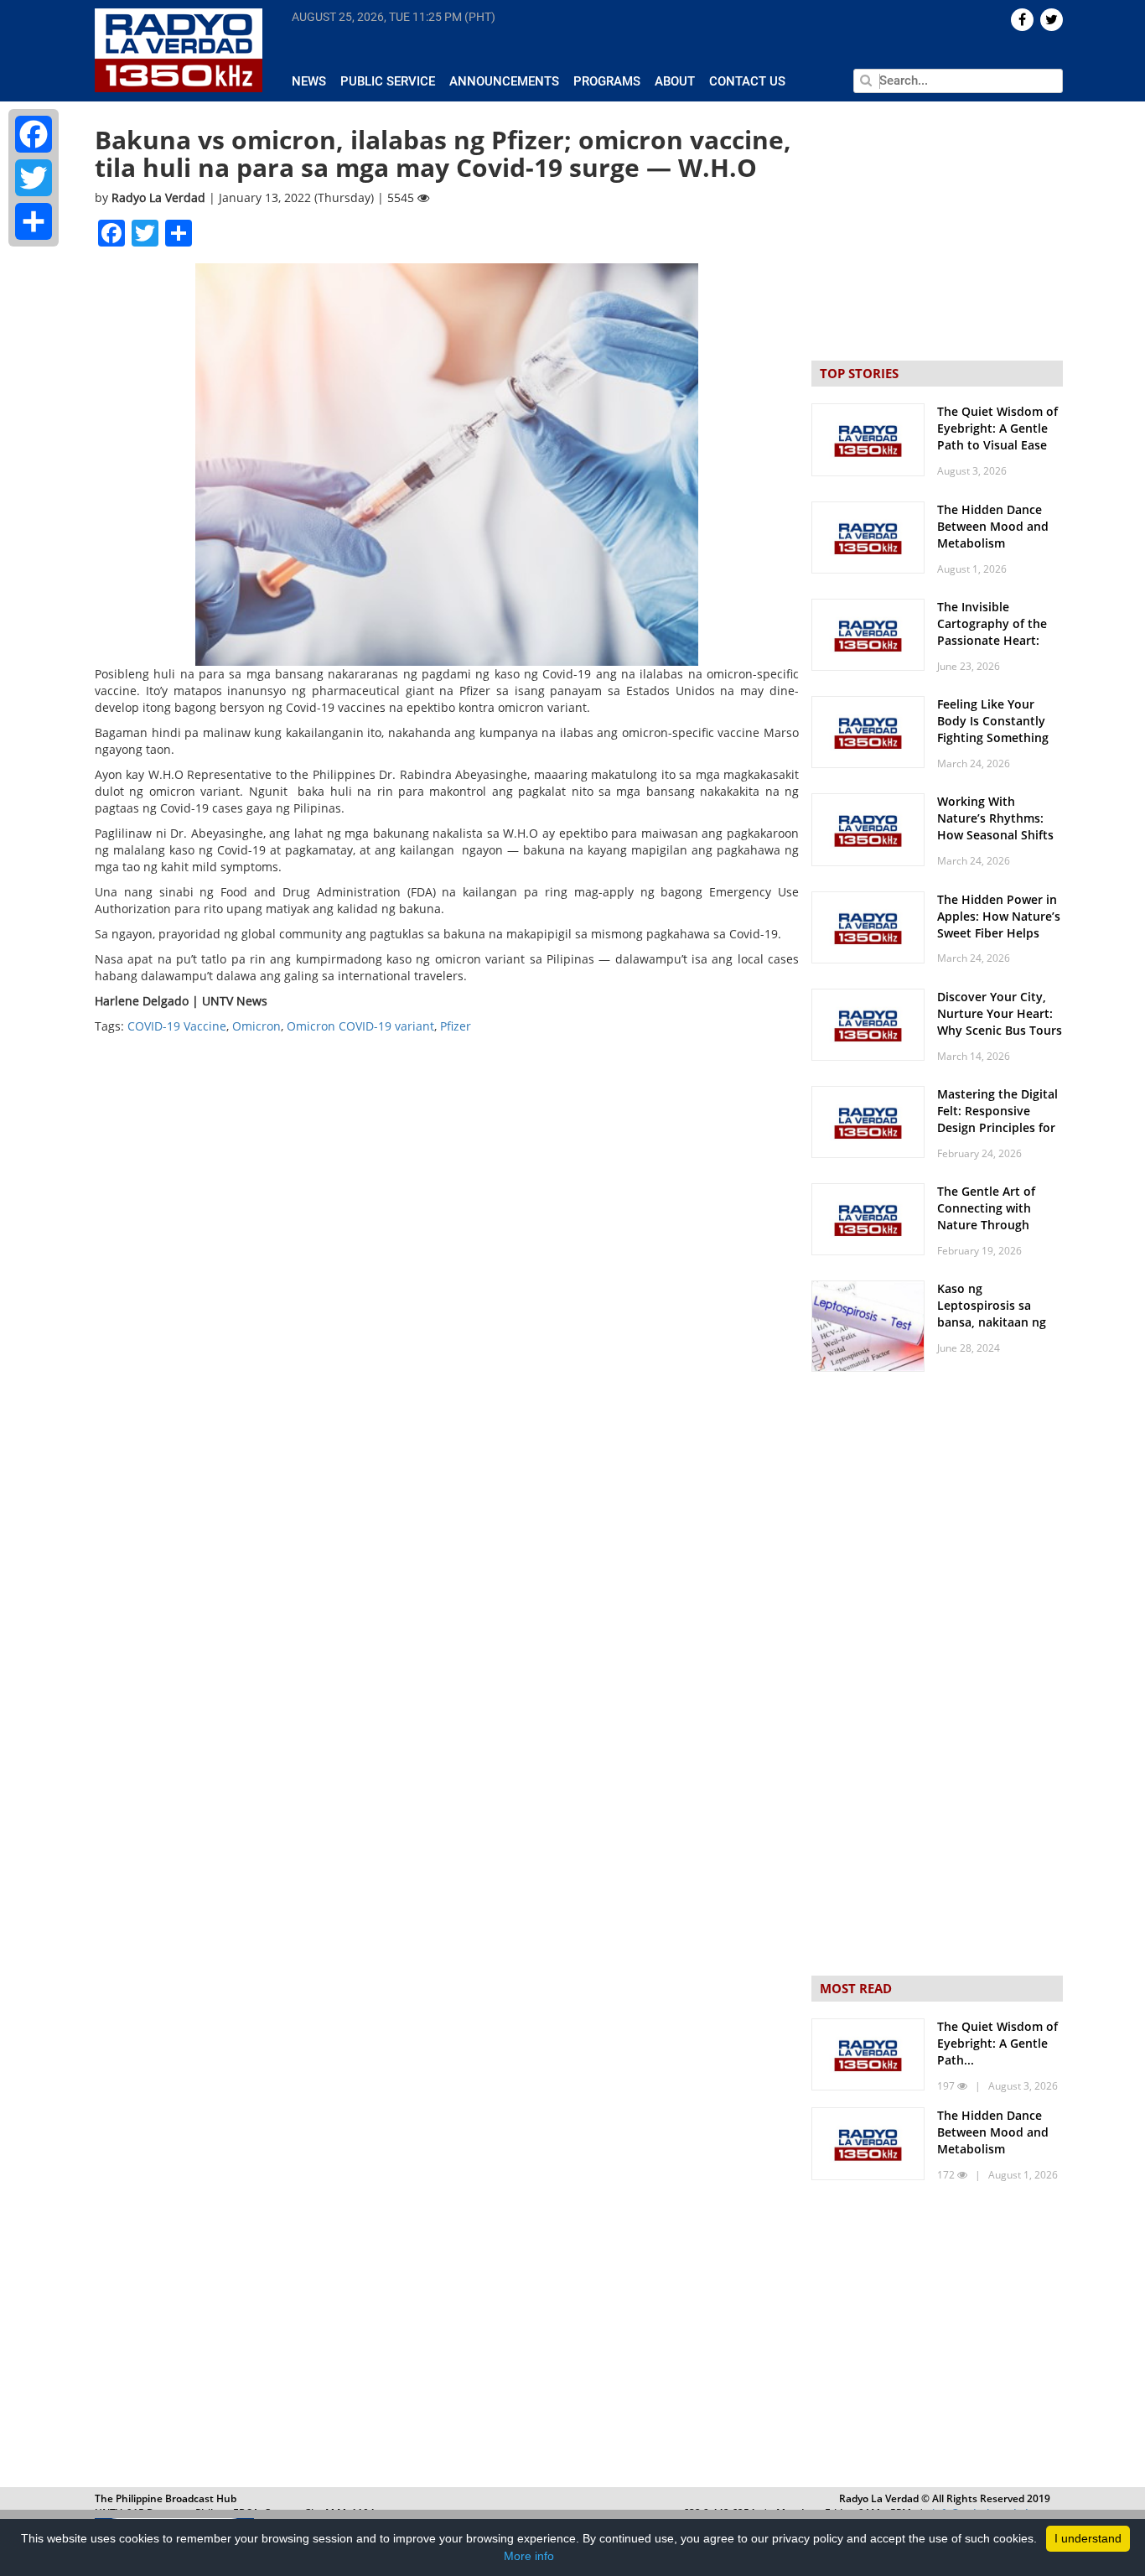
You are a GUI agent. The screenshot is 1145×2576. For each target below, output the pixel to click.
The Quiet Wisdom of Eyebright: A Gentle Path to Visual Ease (997, 428)
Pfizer (456, 1026)
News (309, 81)
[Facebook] (34, 134)
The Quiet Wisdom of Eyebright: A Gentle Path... (997, 2043)
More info (529, 2556)
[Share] (34, 221)
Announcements (504, 81)
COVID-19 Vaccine (177, 1026)
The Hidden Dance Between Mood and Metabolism (993, 526)
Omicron (256, 1026)
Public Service (388, 81)
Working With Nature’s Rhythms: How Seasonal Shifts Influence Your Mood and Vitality (997, 835)
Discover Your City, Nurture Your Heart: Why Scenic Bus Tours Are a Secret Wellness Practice (1000, 1030)
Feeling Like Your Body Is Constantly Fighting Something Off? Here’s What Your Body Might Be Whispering (1000, 746)
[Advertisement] (937, 2338)
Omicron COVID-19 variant (360, 1026)
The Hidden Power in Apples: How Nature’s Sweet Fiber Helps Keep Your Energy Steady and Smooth (999, 933)
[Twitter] (34, 178)
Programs (607, 81)
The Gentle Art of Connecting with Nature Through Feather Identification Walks (999, 1225)
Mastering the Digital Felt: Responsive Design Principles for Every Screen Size (997, 1119)
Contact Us (747, 81)
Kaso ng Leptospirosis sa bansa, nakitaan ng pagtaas (992, 1314)
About (675, 81)
